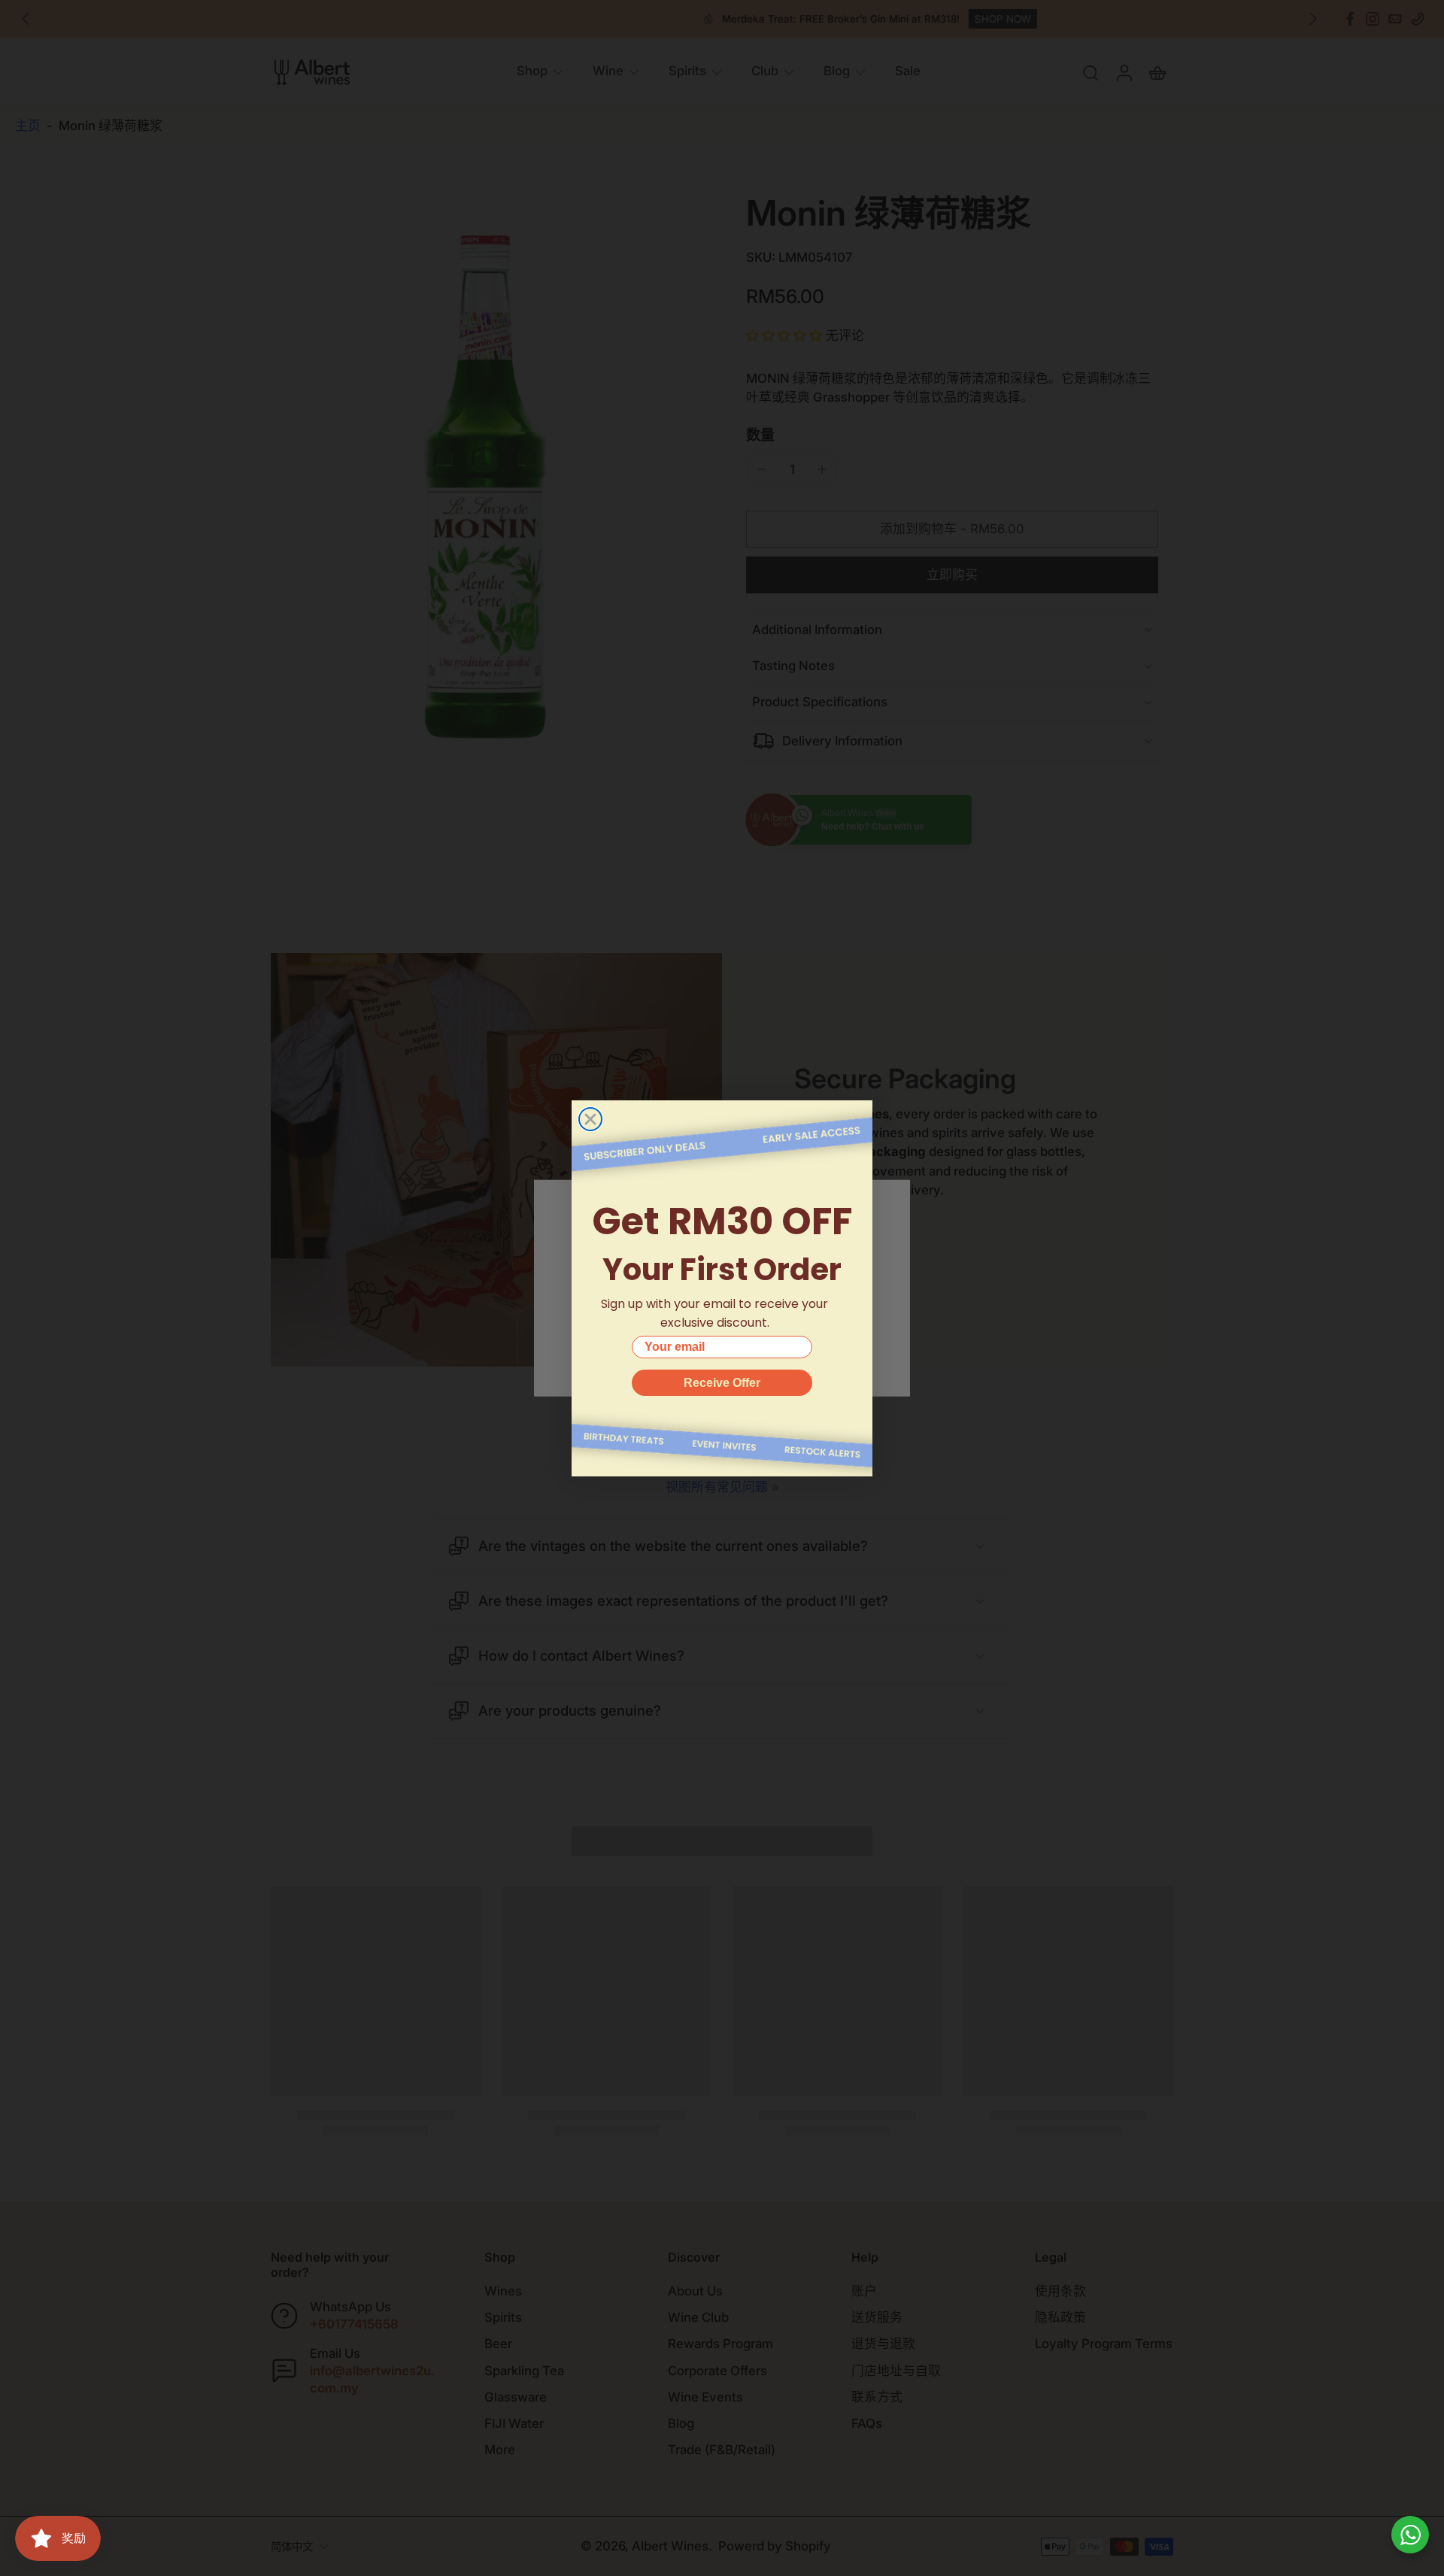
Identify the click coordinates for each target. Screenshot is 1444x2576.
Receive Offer (722, 1383)
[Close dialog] (590, 1119)
